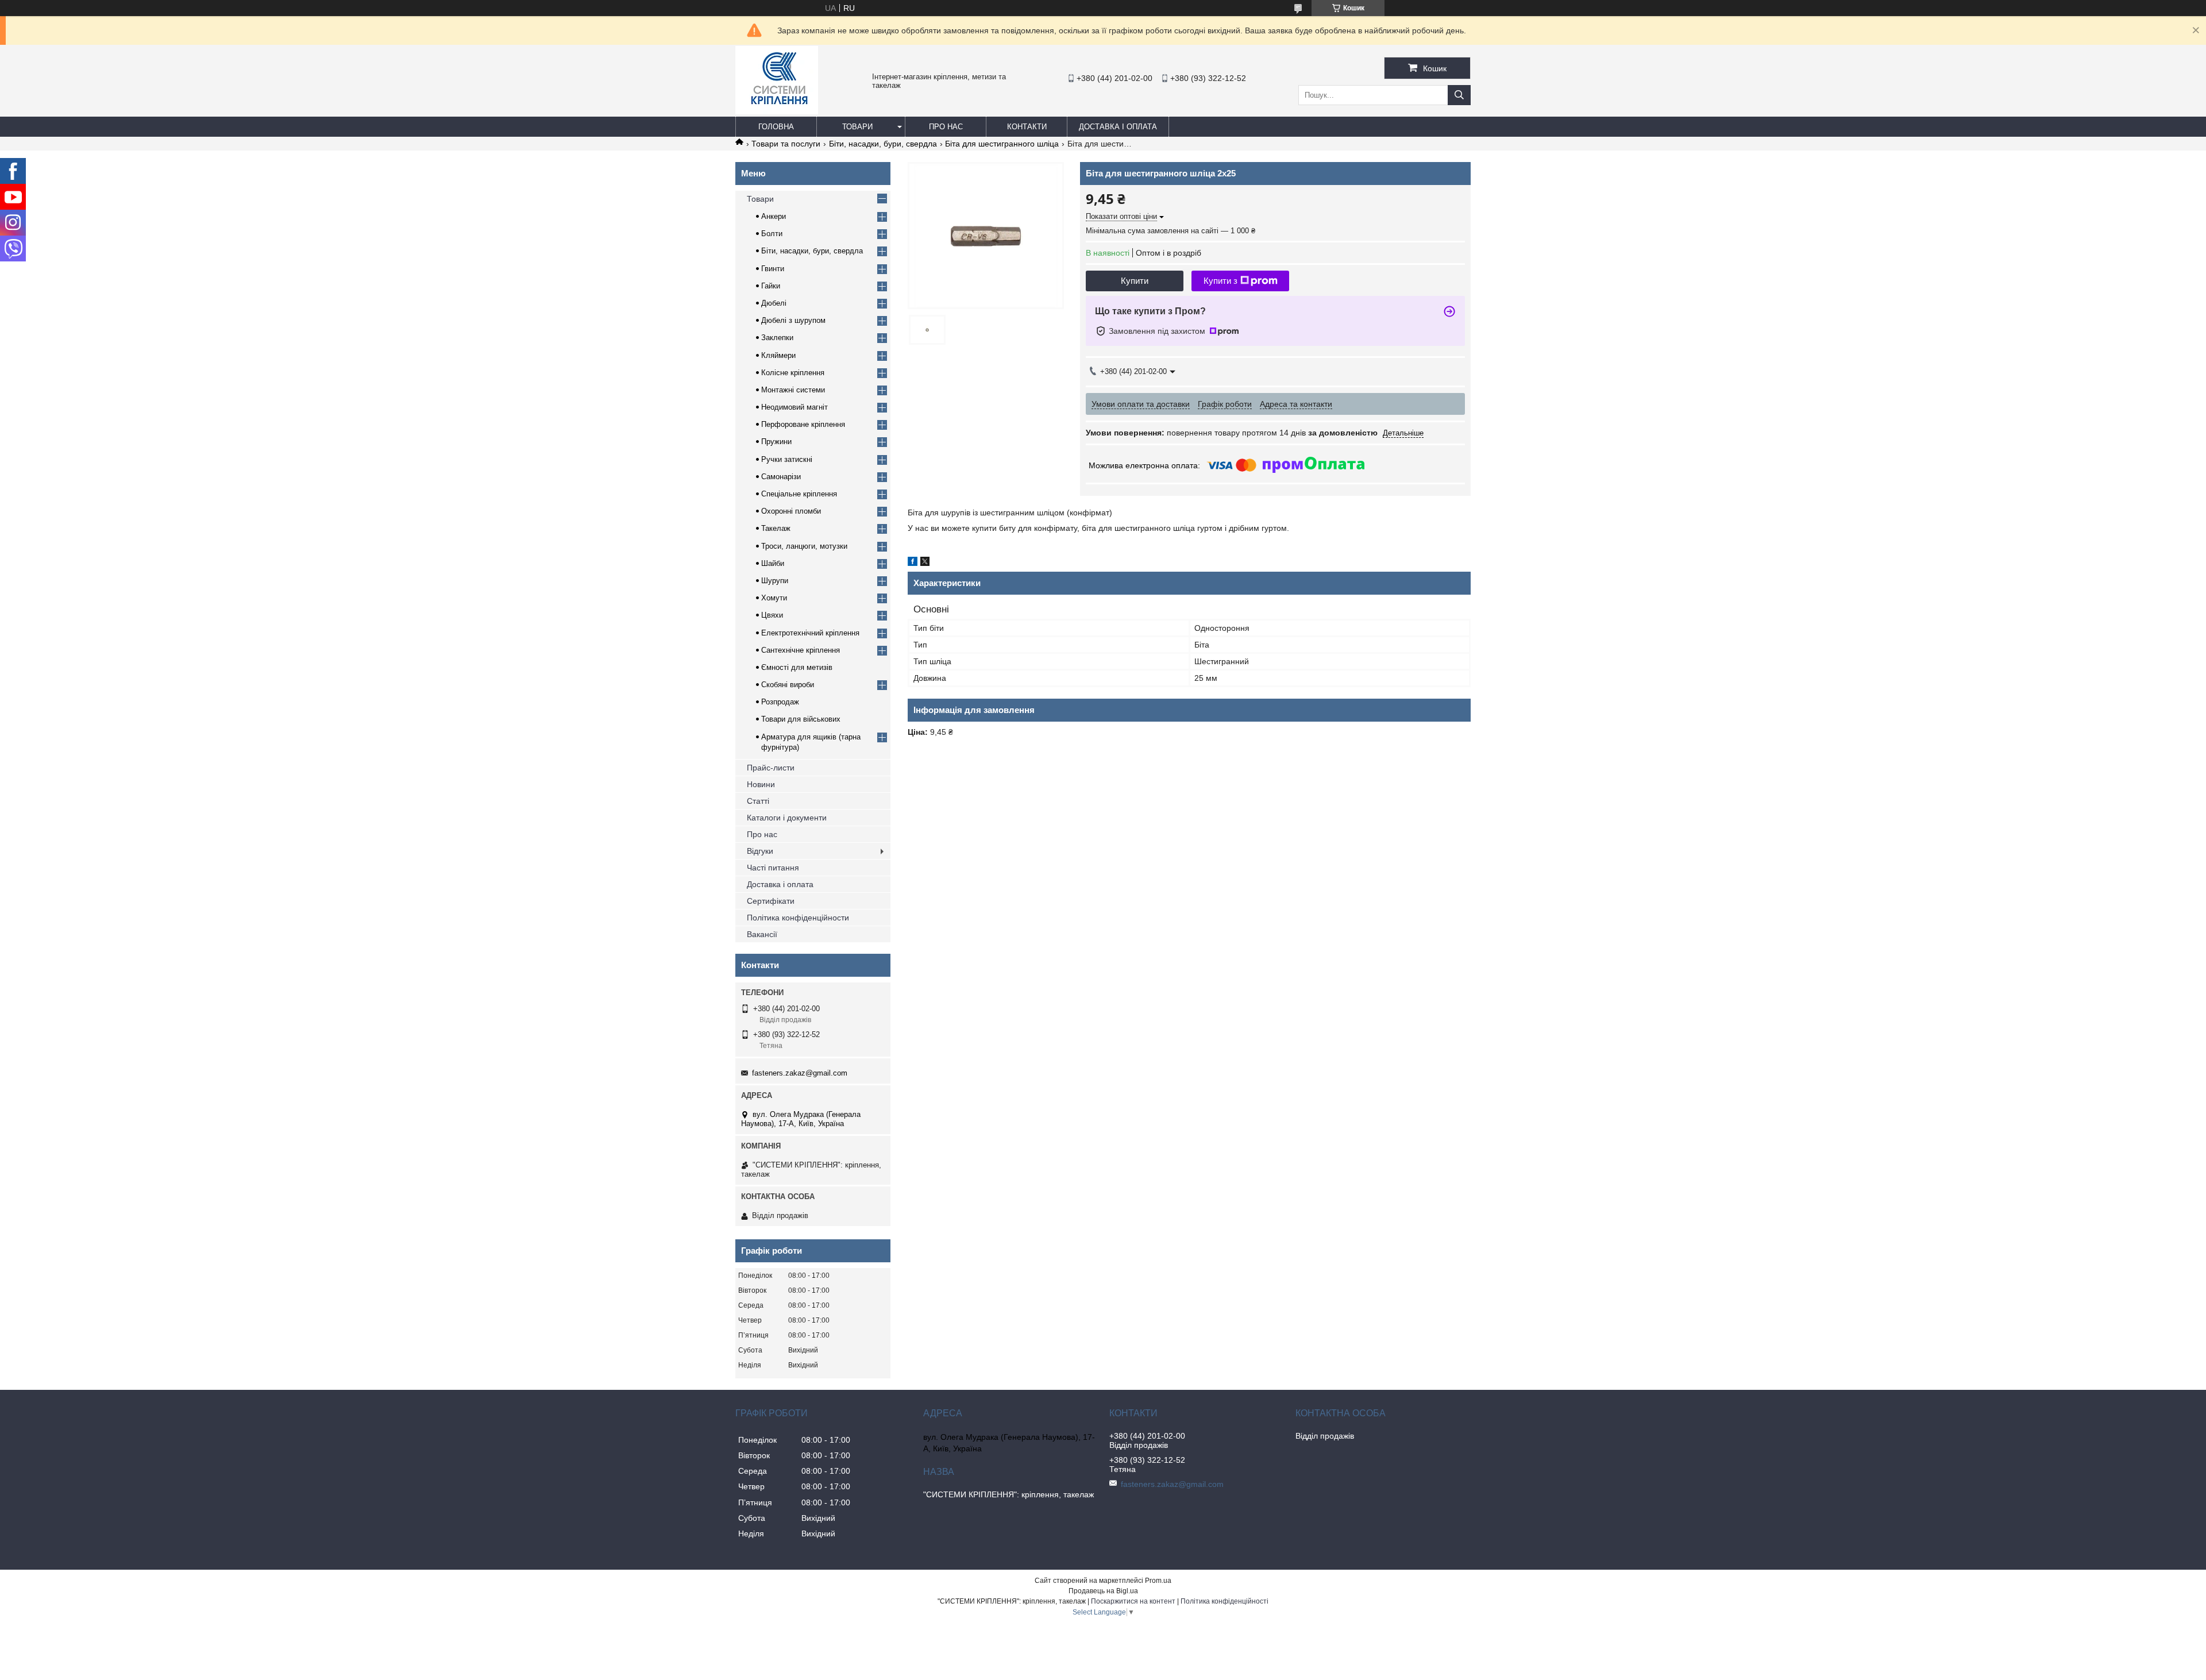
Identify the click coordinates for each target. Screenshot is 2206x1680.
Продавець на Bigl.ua (1103, 1591)
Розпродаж (780, 702)
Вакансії (762, 934)
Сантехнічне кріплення (801, 650)
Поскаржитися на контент (1133, 1601)
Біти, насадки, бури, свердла (883, 144)
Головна (776, 127)
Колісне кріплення (793, 373)
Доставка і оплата (1118, 127)
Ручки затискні (787, 459)
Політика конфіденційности (798, 918)
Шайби (773, 563)
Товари (857, 127)
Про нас (946, 127)
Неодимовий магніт (795, 407)
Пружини (776, 442)
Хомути (774, 598)
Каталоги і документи (787, 818)
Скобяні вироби (788, 685)
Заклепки (777, 338)
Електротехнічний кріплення (810, 633)
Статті (758, 801)
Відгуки (760, 851)
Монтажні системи (793, 390)
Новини (761, 784)
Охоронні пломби (791, 511)
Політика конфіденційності (1225, 1601)
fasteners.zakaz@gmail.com (800, 1073)
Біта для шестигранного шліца (1002, 144)
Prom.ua (1158, 1581)
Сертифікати (771, 901)
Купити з (1220, 281)
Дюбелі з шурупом (793, 320)
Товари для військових (801, 719)
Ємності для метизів (797, 667)
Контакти (1027, 127)
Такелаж (776, 528)
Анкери (774, 216)
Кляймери (778, 355)
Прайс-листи (771, 768)
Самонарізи (781, 477)
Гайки (771, 286)
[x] (925, 563)
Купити (1135, 281)
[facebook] (913, 563)
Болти (772, 234)
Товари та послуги (786, 144)
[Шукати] (1459, 95)
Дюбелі (774, 303)
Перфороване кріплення (803, 424)
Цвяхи (772, 615)
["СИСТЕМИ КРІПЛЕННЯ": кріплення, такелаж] (777, 111)
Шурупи (775, 581)
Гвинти (773, 269)
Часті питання (773, 868)
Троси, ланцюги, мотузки (804, 546)
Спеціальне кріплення (799, 494)
